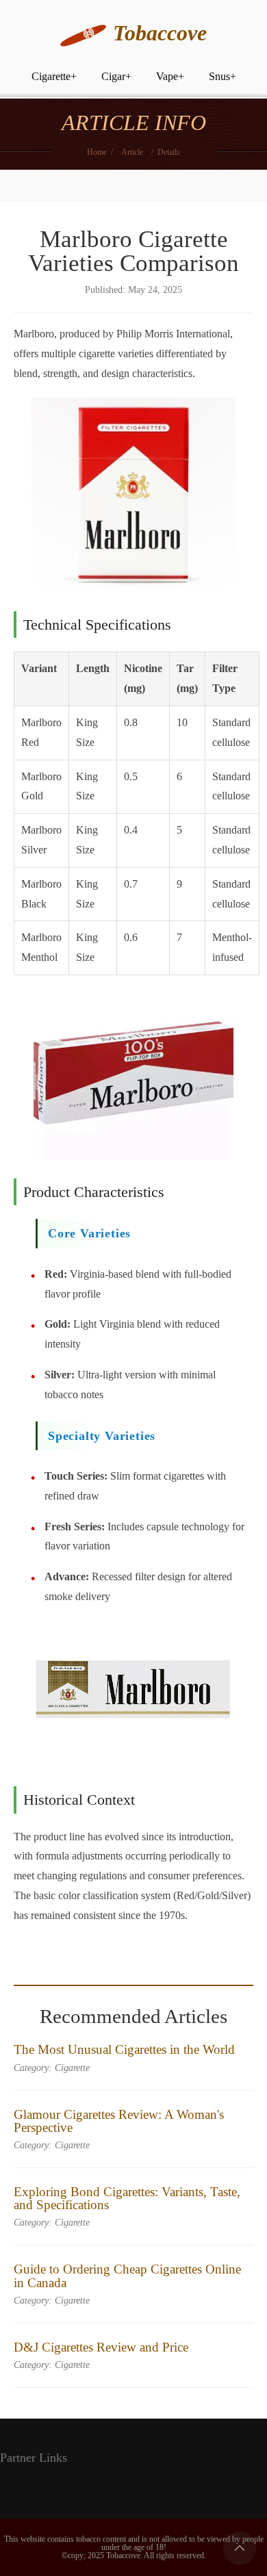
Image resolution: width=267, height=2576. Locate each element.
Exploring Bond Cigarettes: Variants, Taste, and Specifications (127, 2198)
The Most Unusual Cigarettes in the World (124, 2049)
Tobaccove (160, 33)
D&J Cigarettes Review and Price (101, 2347)
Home (97, 152)
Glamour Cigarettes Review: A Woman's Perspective (119, 2121)
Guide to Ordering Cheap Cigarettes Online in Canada (127, 2276)
